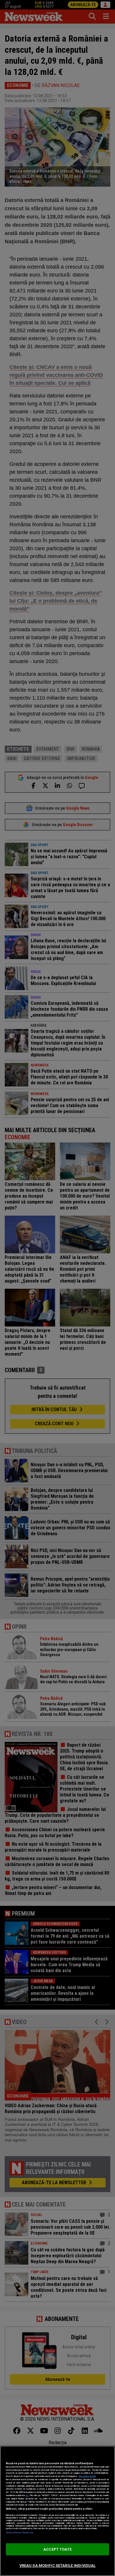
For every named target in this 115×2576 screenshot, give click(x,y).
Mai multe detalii (87, 2476)
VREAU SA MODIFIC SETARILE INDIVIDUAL (58, 2566)
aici (27, 2495)
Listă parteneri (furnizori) (19, 2533)
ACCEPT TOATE (57, 2549)
